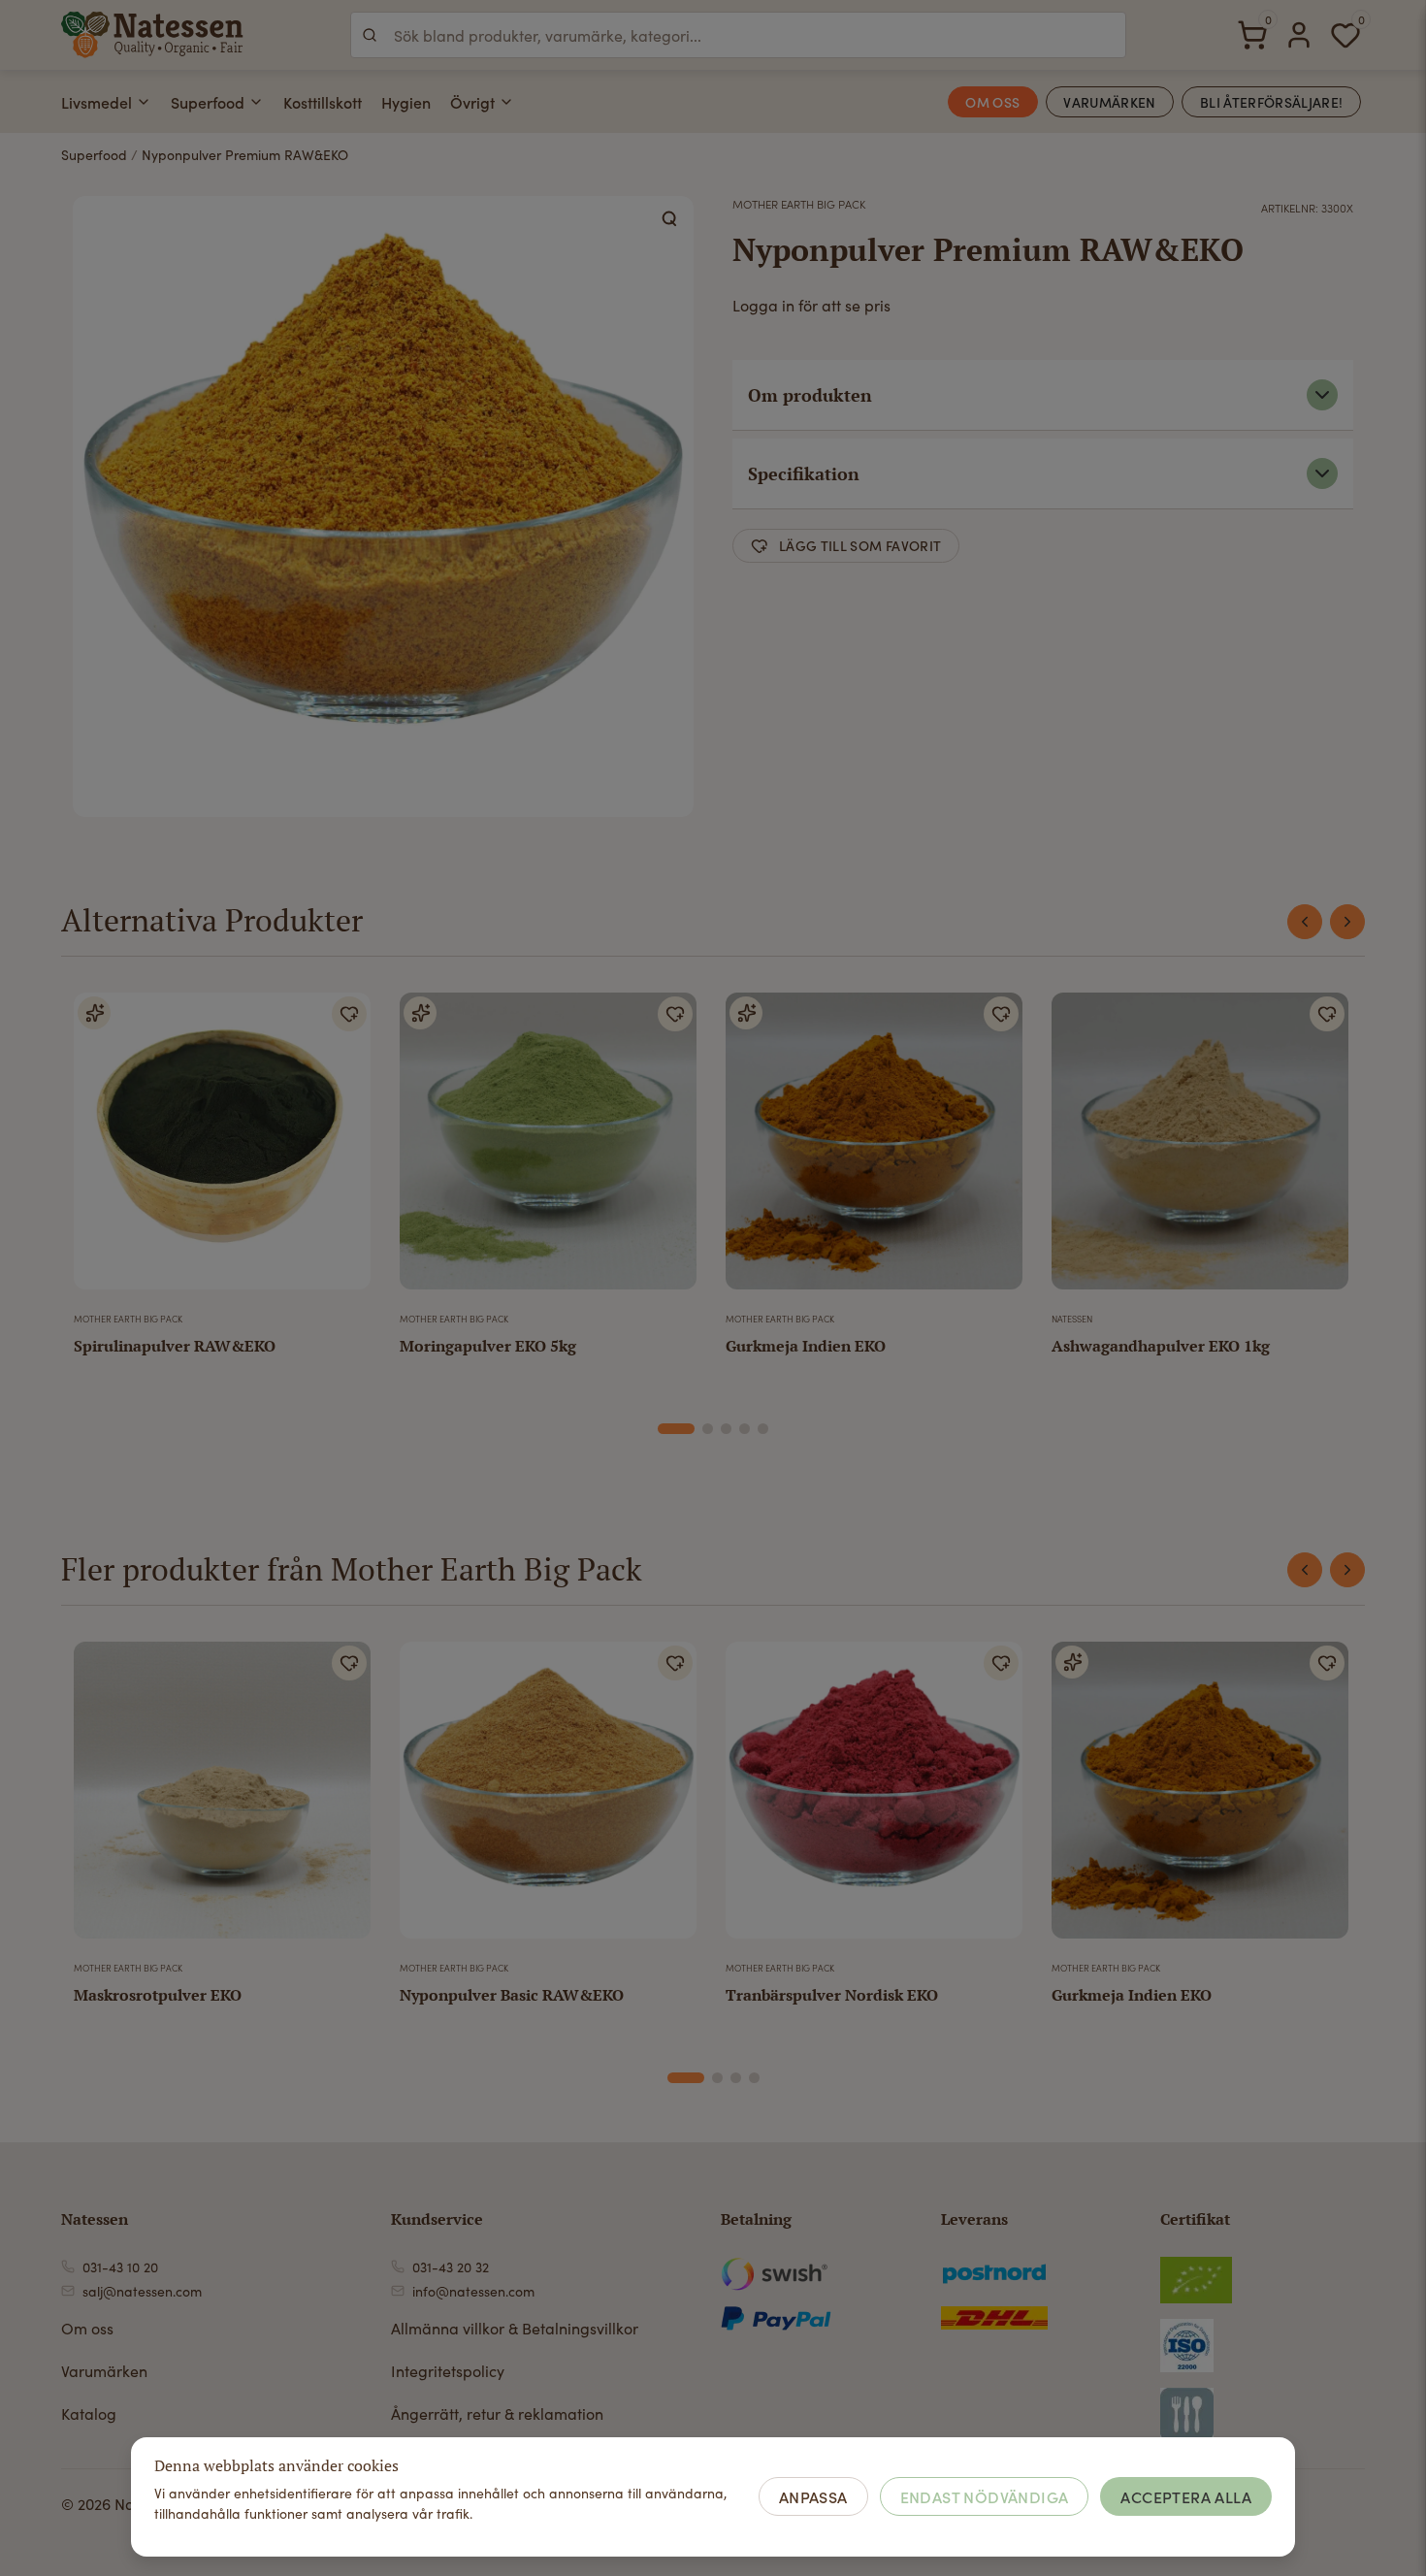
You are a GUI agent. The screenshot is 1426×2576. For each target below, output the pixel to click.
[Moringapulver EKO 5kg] (548, 1149)
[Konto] (1299, 35)
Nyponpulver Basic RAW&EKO (512, 1995)
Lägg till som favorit (860, 545)
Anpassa (813, 2496)
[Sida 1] (676, 1429)
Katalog (89, 2413)
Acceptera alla (1186, 2496)
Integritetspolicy (448, 2371)
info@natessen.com (473, 2291)
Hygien (406, 102)
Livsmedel (97, 102)
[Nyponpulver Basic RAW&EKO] (548, 1798)
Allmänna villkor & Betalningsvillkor (515, 2328)
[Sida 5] (763, 1429)
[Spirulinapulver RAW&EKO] (222, 1149)
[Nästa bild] (343, 1149)
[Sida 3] (726, 1429)
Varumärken (104, 2371)
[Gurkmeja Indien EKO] (874, 1149)
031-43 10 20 (120, 2267)
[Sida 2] (708, 1429)
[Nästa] (1347, 922)
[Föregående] (1305, 922)
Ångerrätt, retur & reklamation (497, 2413)
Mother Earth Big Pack (799, 204)
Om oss (87, 2328)
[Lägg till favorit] (349, 1014)
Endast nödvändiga (985, 2496)
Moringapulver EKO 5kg (488, 1346)
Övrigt (472, 102)
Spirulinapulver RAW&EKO (175, 1346)
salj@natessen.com (142, 2291)
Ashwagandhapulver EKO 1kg (1161, 1346)
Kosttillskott (323, 102)
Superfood (208, 102)
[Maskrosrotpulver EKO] (222, 1798)
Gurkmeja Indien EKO (806, 1346)
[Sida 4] (745, 1429)
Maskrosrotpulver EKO (158, 1995)
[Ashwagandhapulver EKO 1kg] (1200, 1149)
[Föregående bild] (101, 1149)
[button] (670, 219)
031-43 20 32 (451, 2267)
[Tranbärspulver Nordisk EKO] (874, 1798)
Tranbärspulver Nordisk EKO (832, 1995)
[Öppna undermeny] (144, 102)
